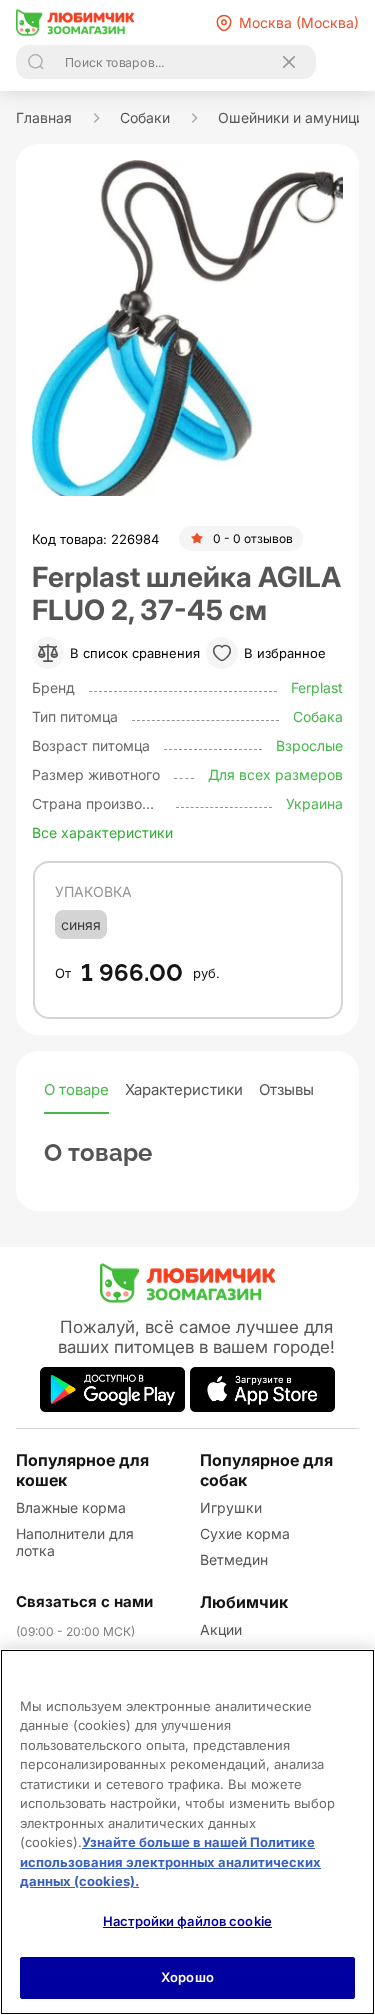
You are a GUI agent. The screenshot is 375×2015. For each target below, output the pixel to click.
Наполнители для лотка (75, 1542)
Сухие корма (245, 1533)
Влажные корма (71, 1507)
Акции (221, 1629)
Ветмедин (234, 1559)
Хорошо (187, 1977)
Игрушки (231, 1507)
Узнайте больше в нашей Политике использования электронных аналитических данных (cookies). (170, 1861)
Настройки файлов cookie (187, 1921)
